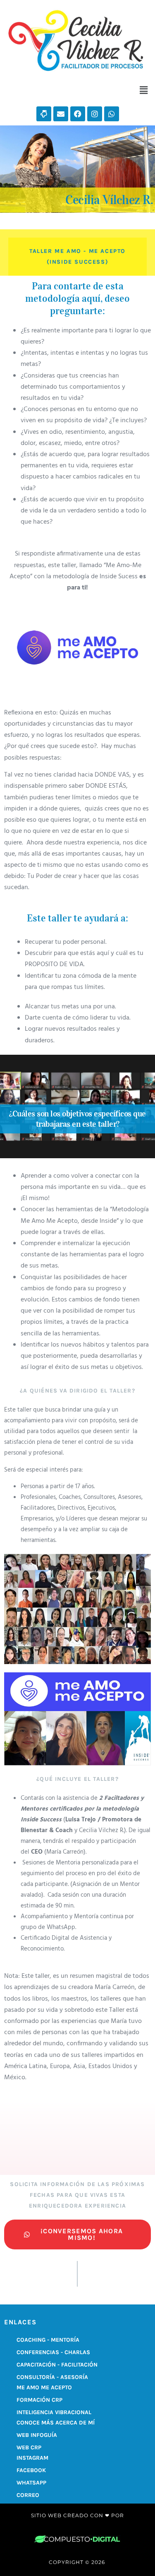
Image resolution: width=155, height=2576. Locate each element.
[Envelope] (61, 114)
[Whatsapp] (112, 114)
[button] (144, 90)
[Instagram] (95, 114)
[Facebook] (78, 114)
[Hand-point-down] (44, 114)
